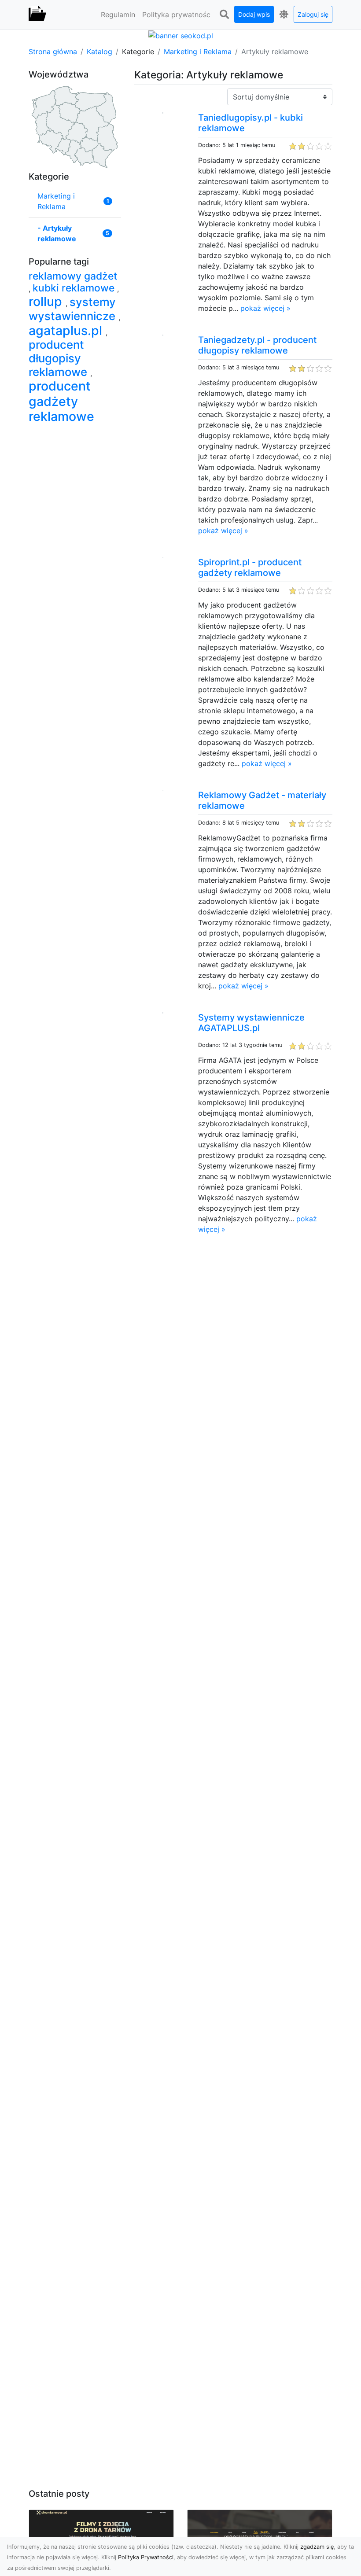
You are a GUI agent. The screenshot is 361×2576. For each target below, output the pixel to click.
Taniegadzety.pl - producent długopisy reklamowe (257, 345)
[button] (224, 15)
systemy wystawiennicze (74, 309)
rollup (47, 301)
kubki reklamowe (75, 288)
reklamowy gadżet (73, 276)
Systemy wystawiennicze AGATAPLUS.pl (251, 1023)
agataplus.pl (67, 330)
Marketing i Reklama (198, 52)
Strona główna (53, 52)
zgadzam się (317, 2547)
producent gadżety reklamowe (61, 401)
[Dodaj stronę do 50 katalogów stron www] (181, 35)
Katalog (99, 52)
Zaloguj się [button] (313, 14)
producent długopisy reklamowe (59, 358)
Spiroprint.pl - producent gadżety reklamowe (250, 568)
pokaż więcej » (265, 308)
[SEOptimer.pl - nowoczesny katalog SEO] (37, 15)
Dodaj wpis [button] (254, 14)
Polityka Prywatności (146, 2557)
